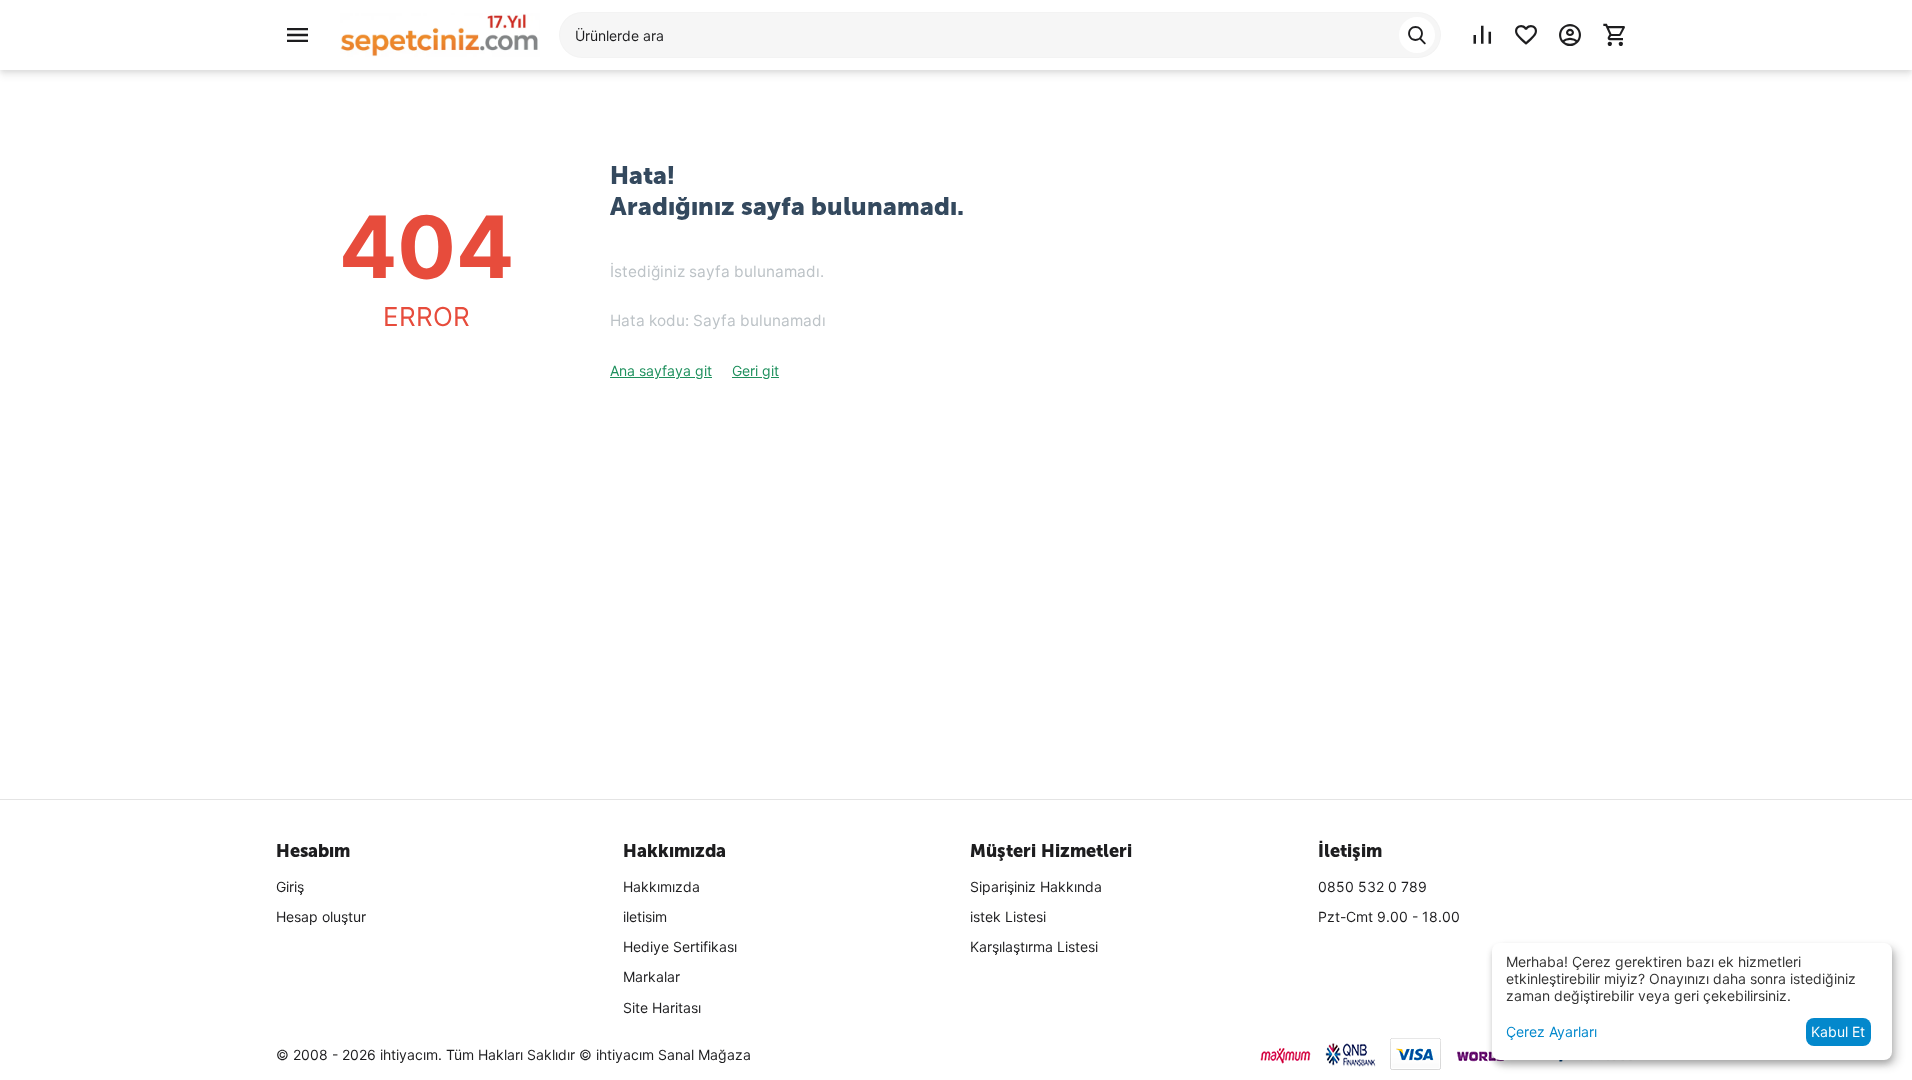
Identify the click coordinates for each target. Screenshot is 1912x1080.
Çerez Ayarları (1551, 1031)
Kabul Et (1838, 1031)
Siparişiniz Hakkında (1036, 886)
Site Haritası (662, 1007)
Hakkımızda (661, 886)
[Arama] (1417, 35)
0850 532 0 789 (1372, 886)
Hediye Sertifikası (680, 946)
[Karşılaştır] (1482, 35)
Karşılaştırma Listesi (1034, 946)
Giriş (290, 886)
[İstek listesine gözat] (1526, 35)
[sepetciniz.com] (440, 33)
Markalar (651, 976)
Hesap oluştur (321, 916)
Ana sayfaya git (661, 370)
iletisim (645, 916)
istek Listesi (1008, 916)
